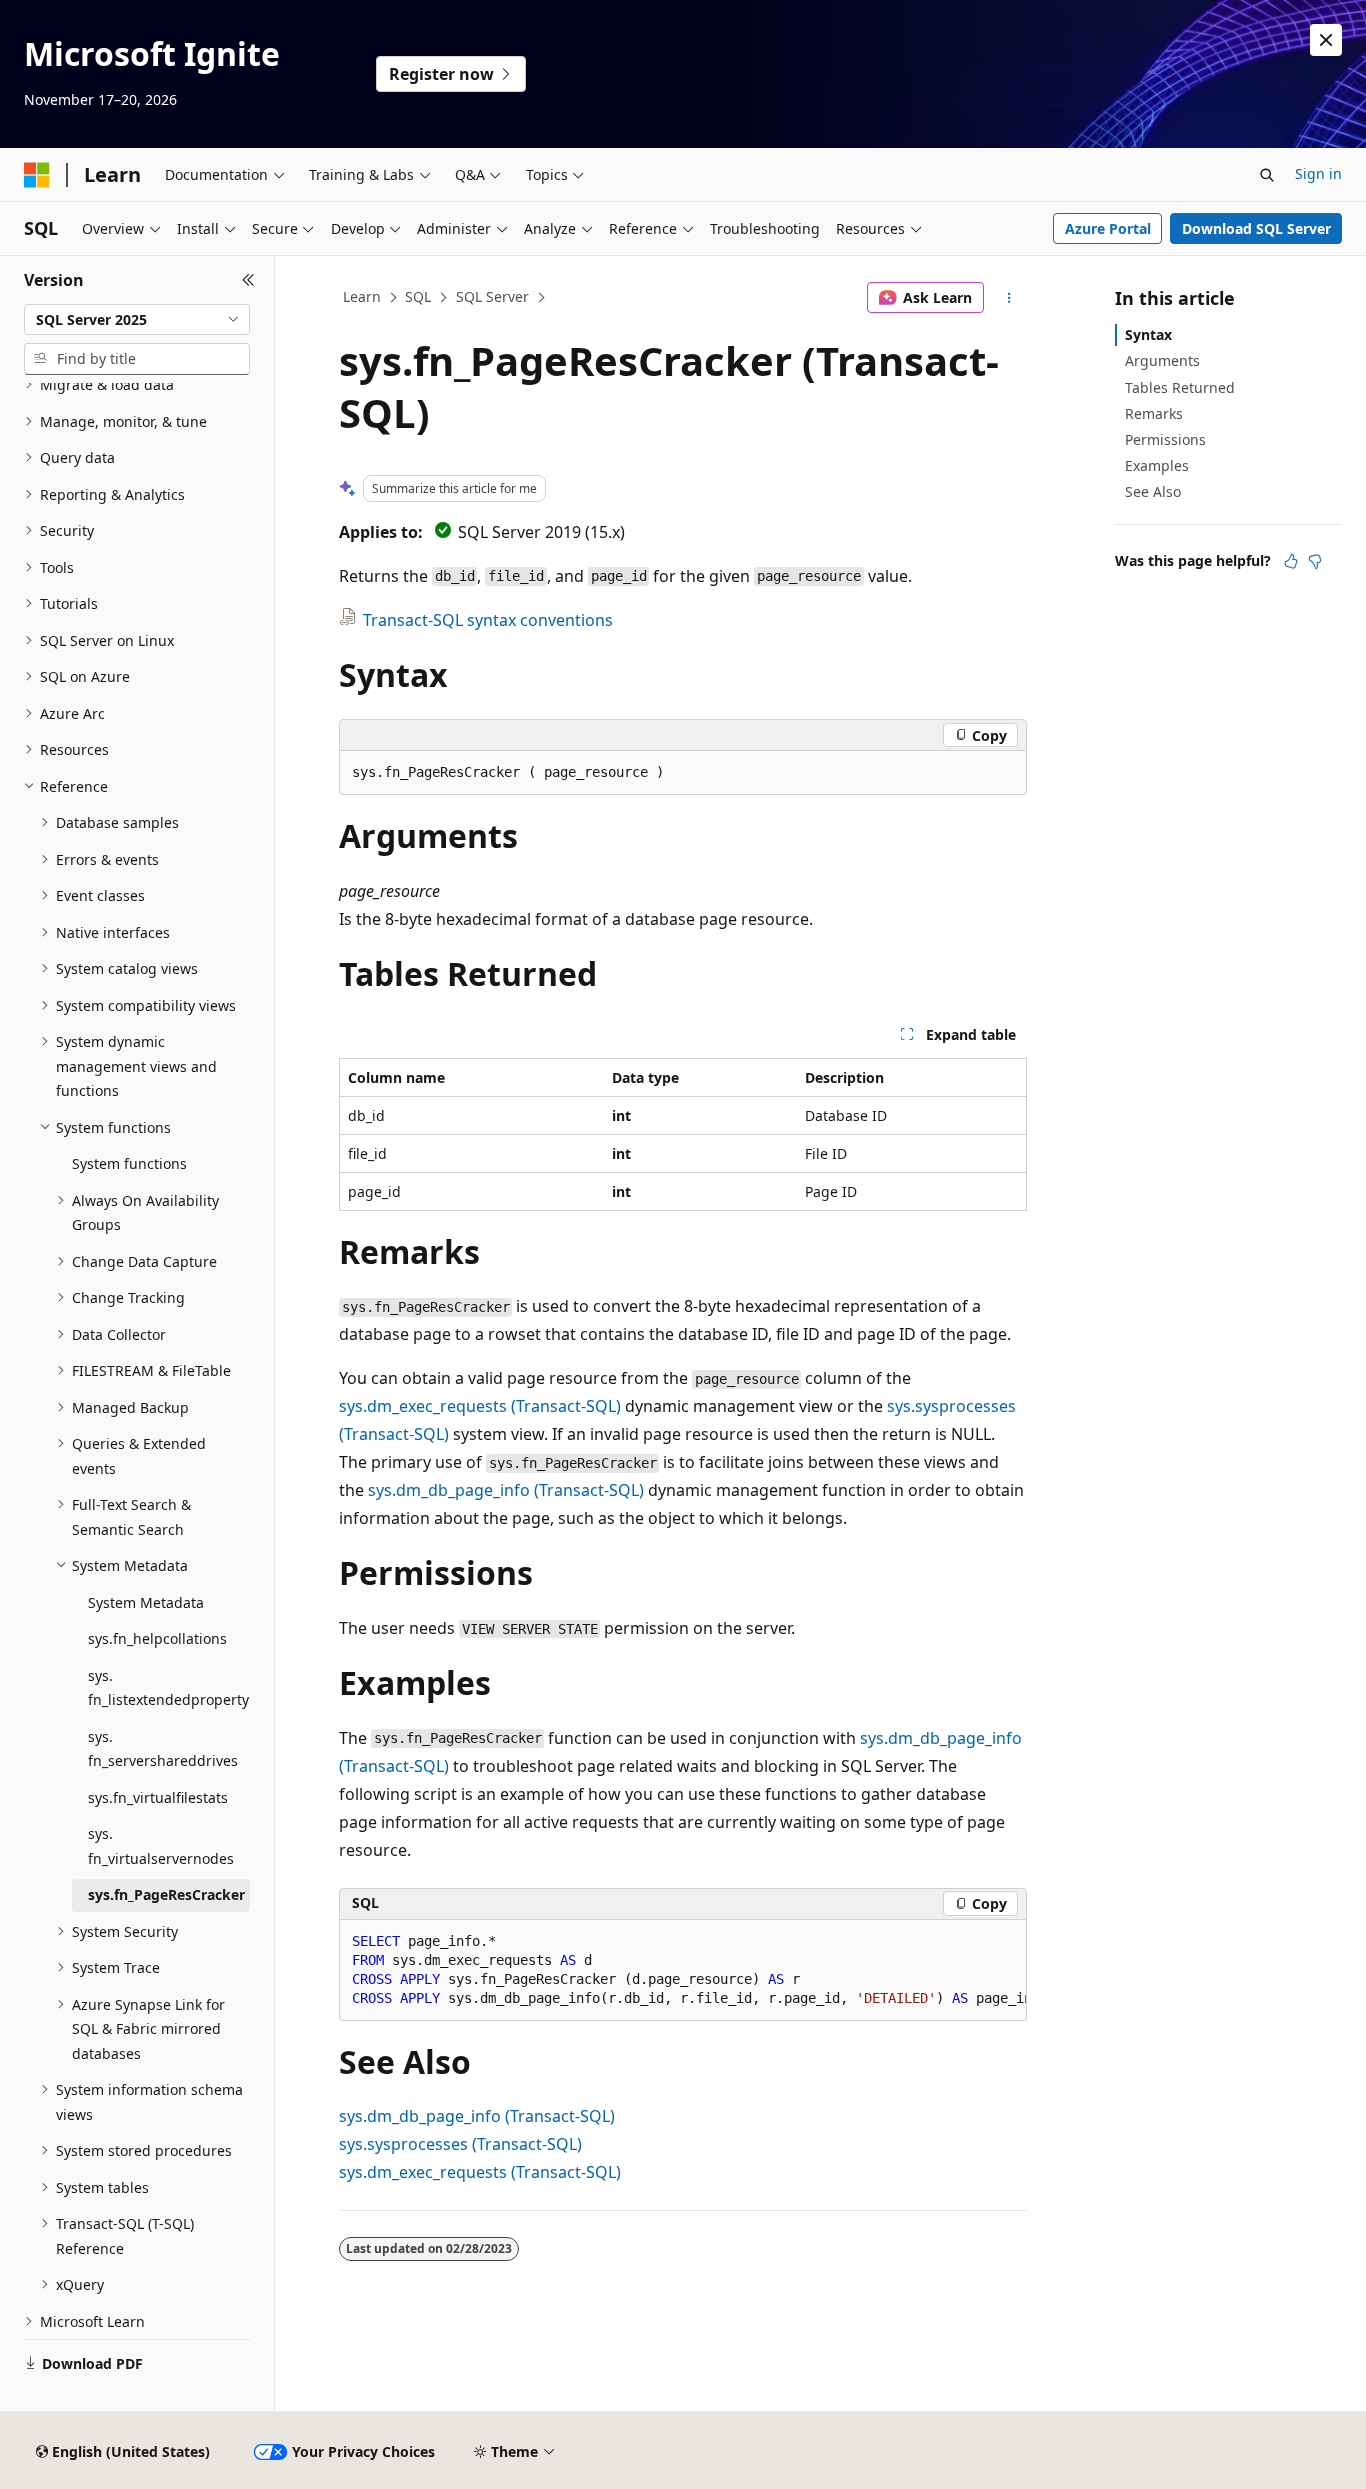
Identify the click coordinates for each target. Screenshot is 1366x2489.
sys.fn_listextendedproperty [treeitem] (168, 1688)
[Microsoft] (37, 175)
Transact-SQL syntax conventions (488, 620)
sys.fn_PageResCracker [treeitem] (166, 1894)
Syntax (1148, 334)
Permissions (1165, 439)
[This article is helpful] (1291, 561)
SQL (418, 296)
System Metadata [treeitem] (146, 1602)
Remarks (1154, 413)
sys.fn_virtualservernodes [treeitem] (161, 1846)
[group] (683, 1970)
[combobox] (137, 320)
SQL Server (492, 296)
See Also (1153, 491)
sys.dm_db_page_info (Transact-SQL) (506, 1490)
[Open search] (1267, 175)
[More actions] (1009, 298)
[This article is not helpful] (1315, 561)
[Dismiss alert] (1326, 40)
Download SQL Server (1256, 228)
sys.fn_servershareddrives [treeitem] (163, 1749)
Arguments (1162, 360)
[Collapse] (248, 280)
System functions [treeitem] (129, 1163)
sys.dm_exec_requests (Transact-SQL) (480, 1406)
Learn (362, 296)
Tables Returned (1180, 387)
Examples (1157, 465)
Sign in (1318, 173)
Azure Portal (1108, 228)
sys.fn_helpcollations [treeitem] (157, 1638)
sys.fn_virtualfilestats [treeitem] (158, 1797)
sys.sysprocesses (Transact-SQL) (460, 2144)
